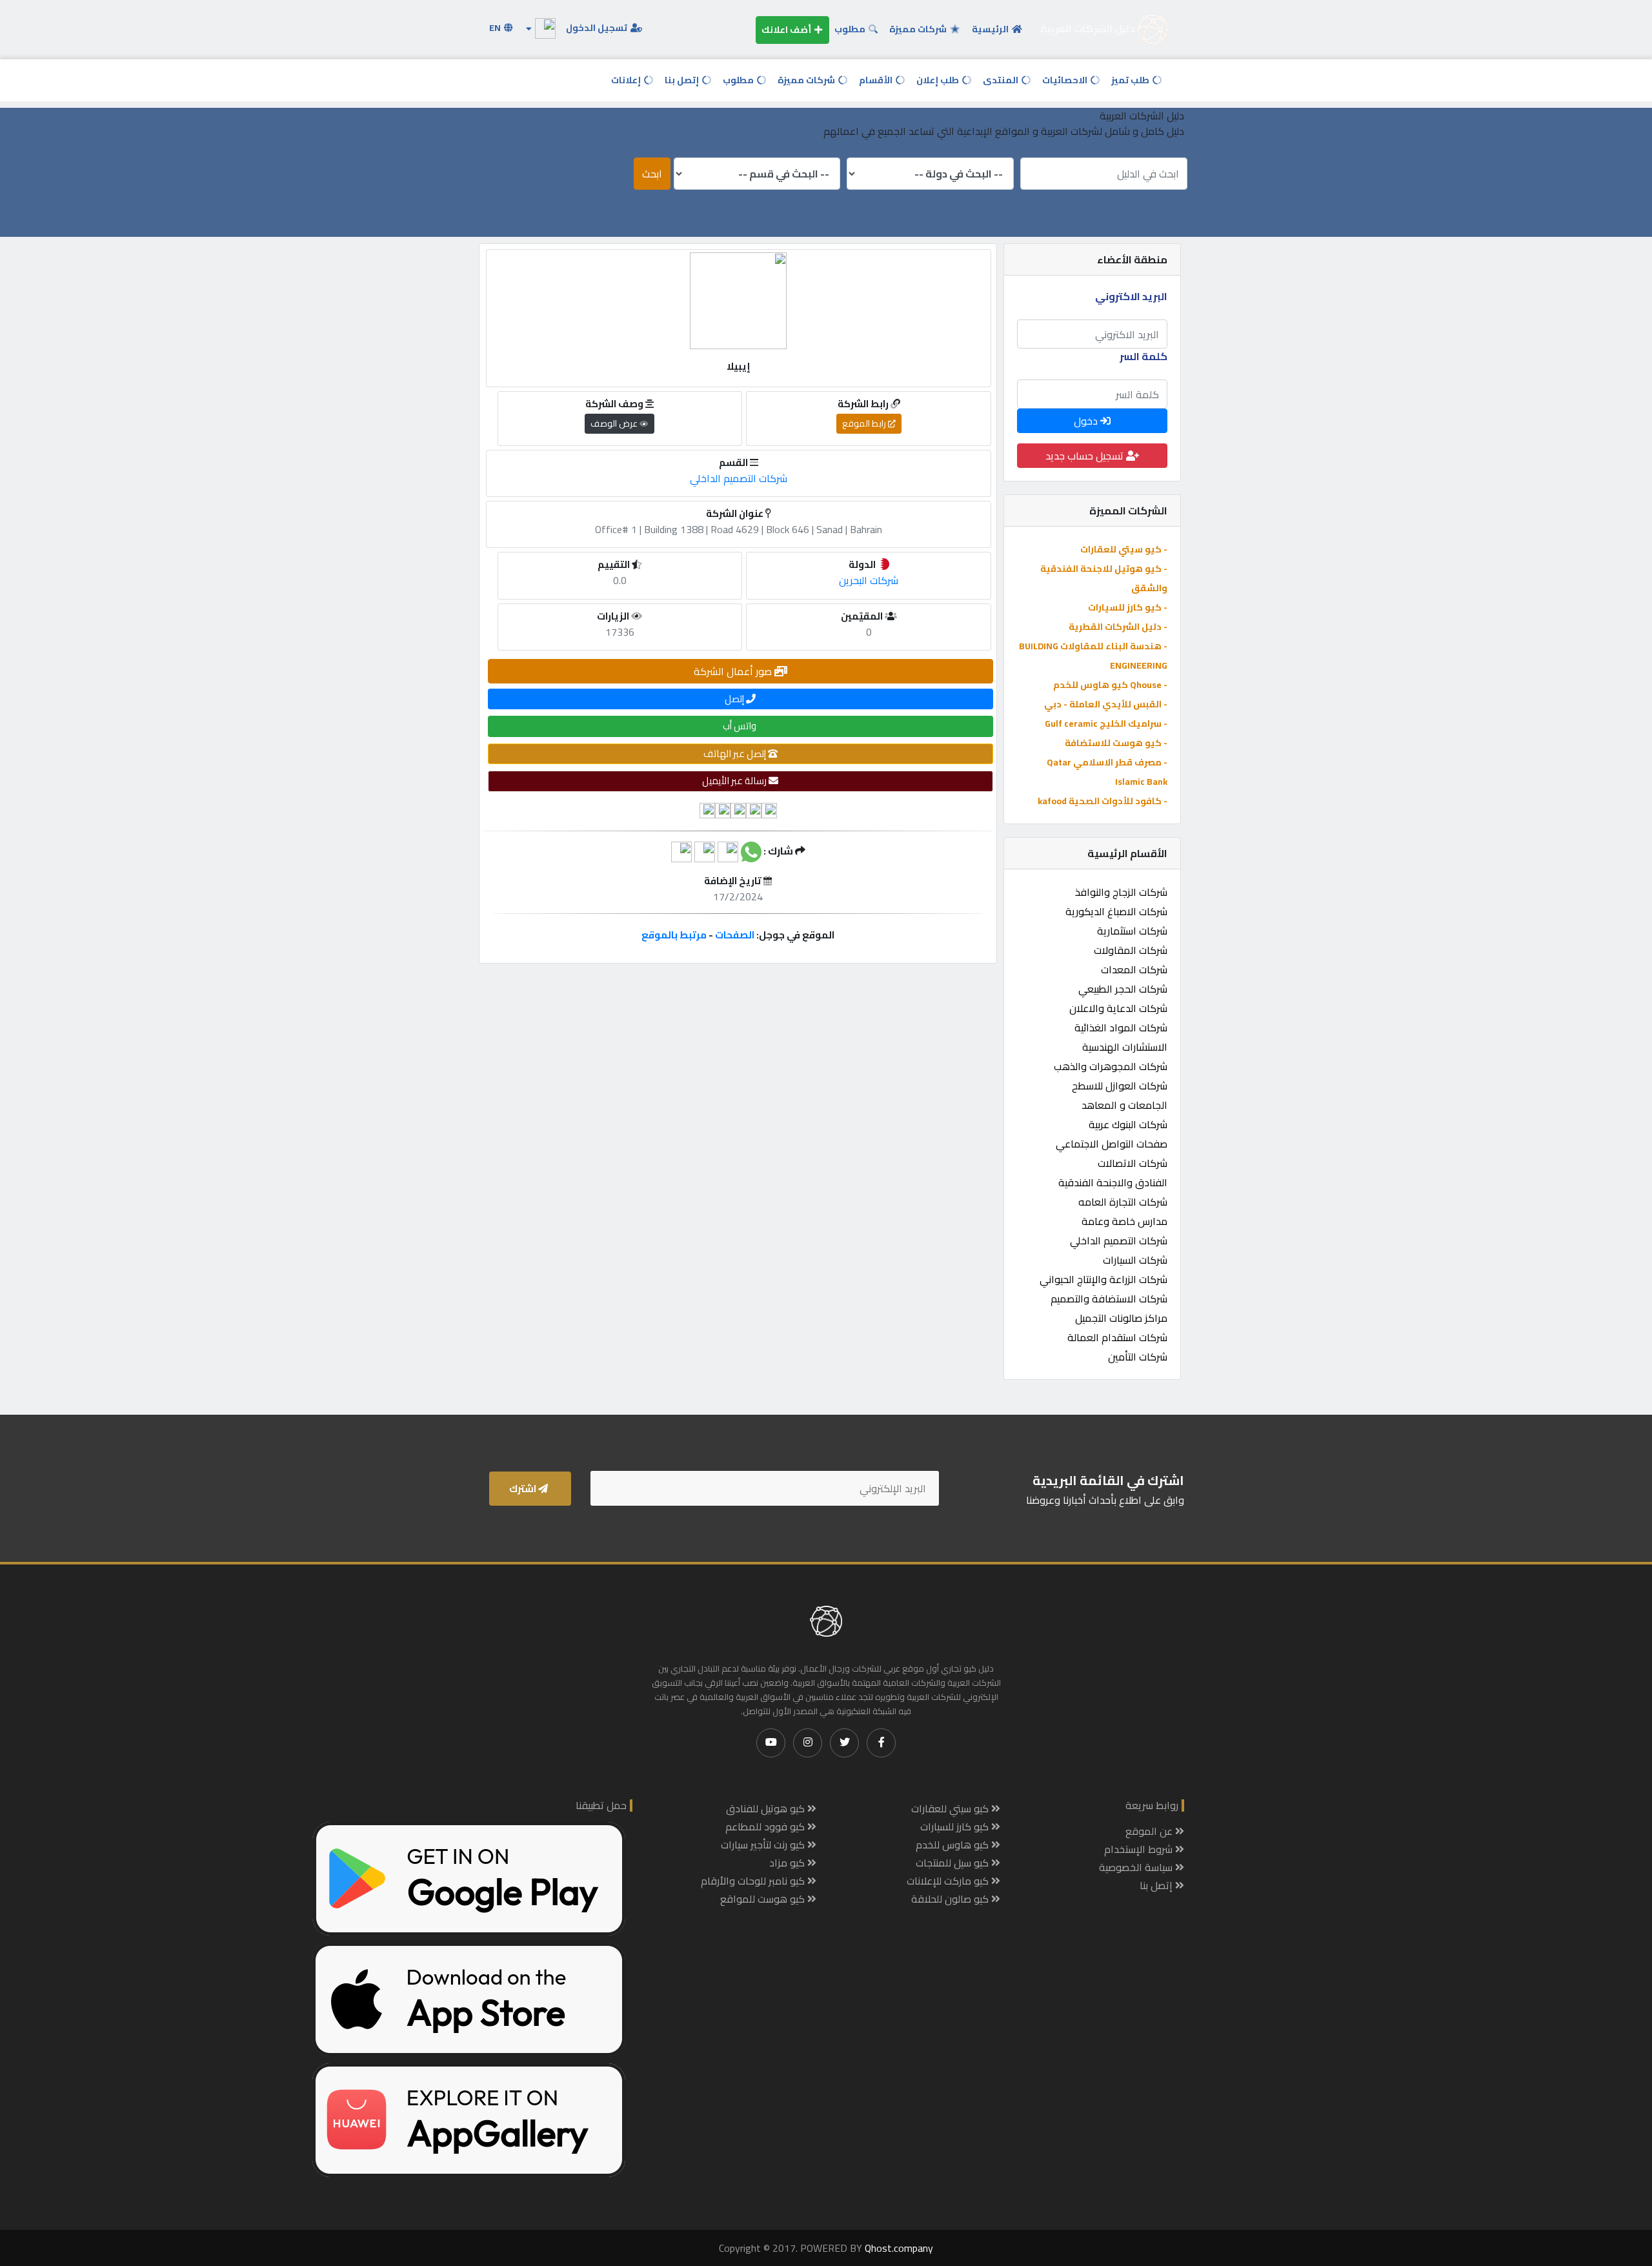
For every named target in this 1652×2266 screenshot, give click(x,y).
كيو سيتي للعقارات (951, 1808)
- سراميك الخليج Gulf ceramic (1106, 723)
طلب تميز (1131, 80)
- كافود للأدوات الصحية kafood (1103, 801)
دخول (1087, 421)
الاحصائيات (1066, 80)
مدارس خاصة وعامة (1124, 1221)
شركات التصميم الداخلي (1119, 1240)
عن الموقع (1150, 1831)
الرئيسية (991, 29)
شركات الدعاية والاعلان (1118, 1008)
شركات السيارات (1135, 1260)
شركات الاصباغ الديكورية (1116, 911)
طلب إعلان (939, 80)
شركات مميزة (919, 29)
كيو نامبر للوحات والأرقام (754, 1881)
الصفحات (735, 935)
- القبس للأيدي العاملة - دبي (1106, 704)
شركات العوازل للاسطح (1120, 1086)
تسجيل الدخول (598, 28)
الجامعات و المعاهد (1124, 1105)
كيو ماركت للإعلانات (949, 1881)
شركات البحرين (869, 580)
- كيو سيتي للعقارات (1124, 549)
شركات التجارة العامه (1123, 1202)
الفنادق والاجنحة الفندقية (1113, 1182)
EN (496, 28)
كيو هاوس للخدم (953, 1845)
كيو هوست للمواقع (764, 1899)
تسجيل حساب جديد (1086, 456)
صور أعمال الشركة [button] (734, 671)
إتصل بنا (683, 80)
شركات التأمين (1138, 1357)
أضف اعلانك (787, 30)
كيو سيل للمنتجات (953, 1863)
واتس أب (740, 726)
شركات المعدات (1134, 969)
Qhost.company (899, 2248)
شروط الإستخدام (1140, 1849)
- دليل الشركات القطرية (1118, 627)
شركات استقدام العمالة (1117, 1337)
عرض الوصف (615, 423)
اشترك (524, 1489)
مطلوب (851, 29)
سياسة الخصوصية (1137, 1867)
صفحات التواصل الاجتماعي (1112, 1144)
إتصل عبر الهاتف (736, 754)
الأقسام (877, 80)
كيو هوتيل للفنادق (767, 1808)
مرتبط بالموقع (674, 935)
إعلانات (627, 80)
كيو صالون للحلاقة (951, 1899)
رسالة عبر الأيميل (735, 781)
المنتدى (1002, 80)
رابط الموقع (865, 423)
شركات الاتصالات (1133, 1163)
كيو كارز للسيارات (956, 1826)
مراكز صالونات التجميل (1121, 1318)
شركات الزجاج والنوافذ (1121, 892)
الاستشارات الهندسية (1125, 1047)
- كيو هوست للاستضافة (1116, 743)
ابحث (652, 174)
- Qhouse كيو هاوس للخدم (1110, 685)
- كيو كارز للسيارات (1128, 607)
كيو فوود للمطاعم (766, 1826)
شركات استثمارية (1132, 931)
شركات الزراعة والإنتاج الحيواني (1103, 1279)
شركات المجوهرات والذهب (1111, 1066)
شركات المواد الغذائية (1121, 1027)
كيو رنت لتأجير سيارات (764, 1845)
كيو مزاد (788, 1863)
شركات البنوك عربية (1128, 1124)
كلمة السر (1143, 356)
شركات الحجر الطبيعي (1123, 989)
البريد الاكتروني (1131, 296)
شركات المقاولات (1131, 950)
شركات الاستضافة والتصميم (1109, 1299)
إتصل (735, 699)
